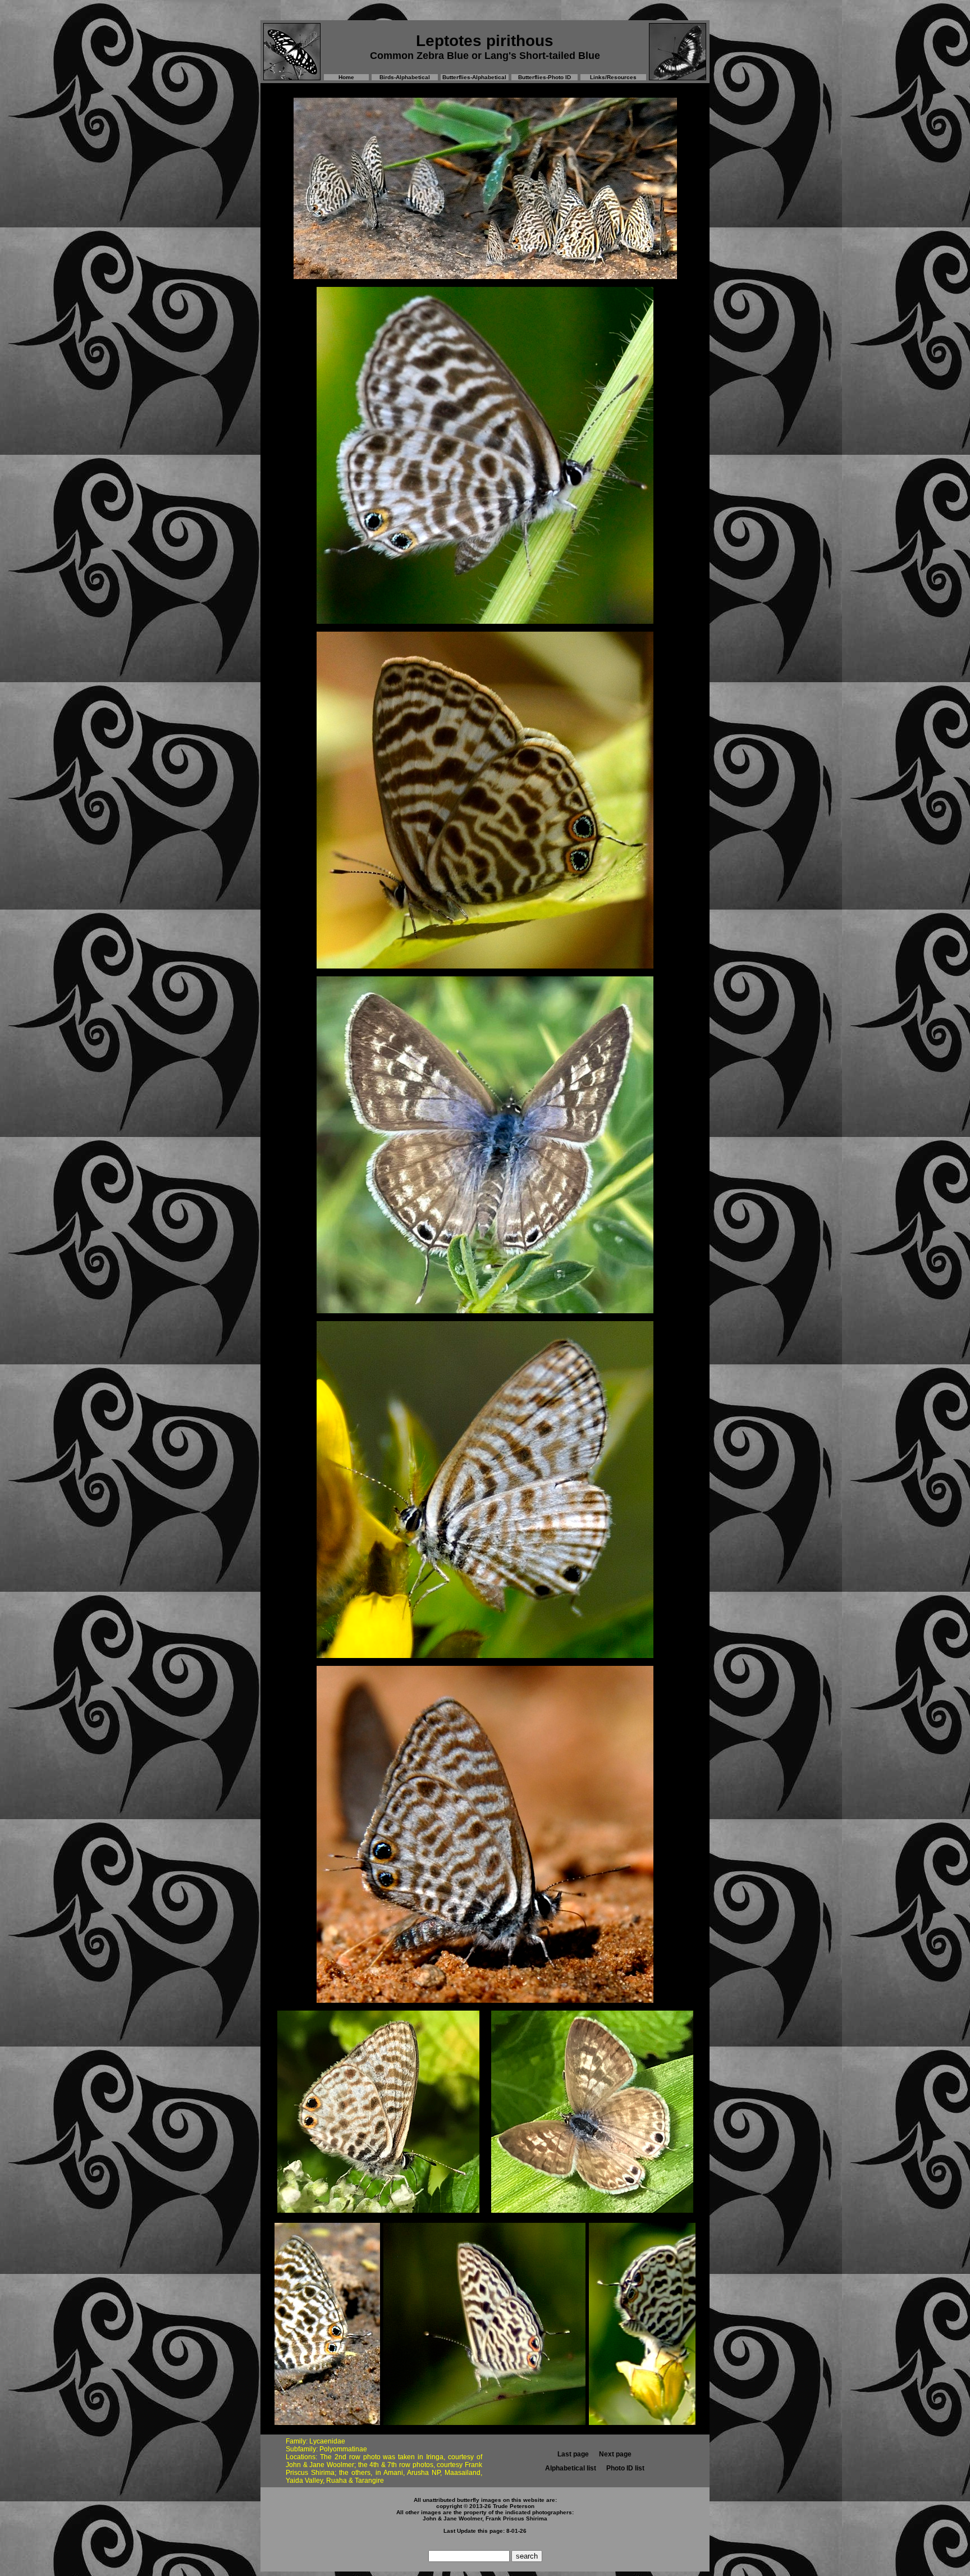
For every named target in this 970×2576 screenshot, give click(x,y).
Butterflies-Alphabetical (474, 77)
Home (346, 77)
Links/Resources (613, 77)
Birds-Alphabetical (405, 77)
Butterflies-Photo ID (545, 77)
